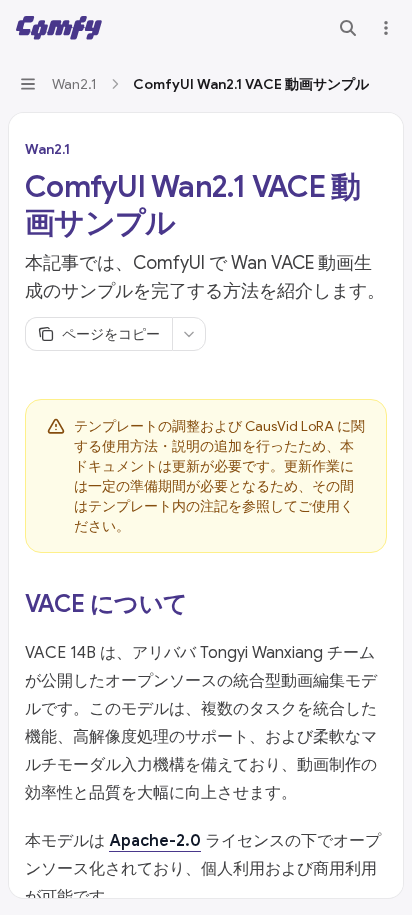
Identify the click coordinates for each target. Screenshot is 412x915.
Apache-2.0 (155, 841)
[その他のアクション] (386, 28)
